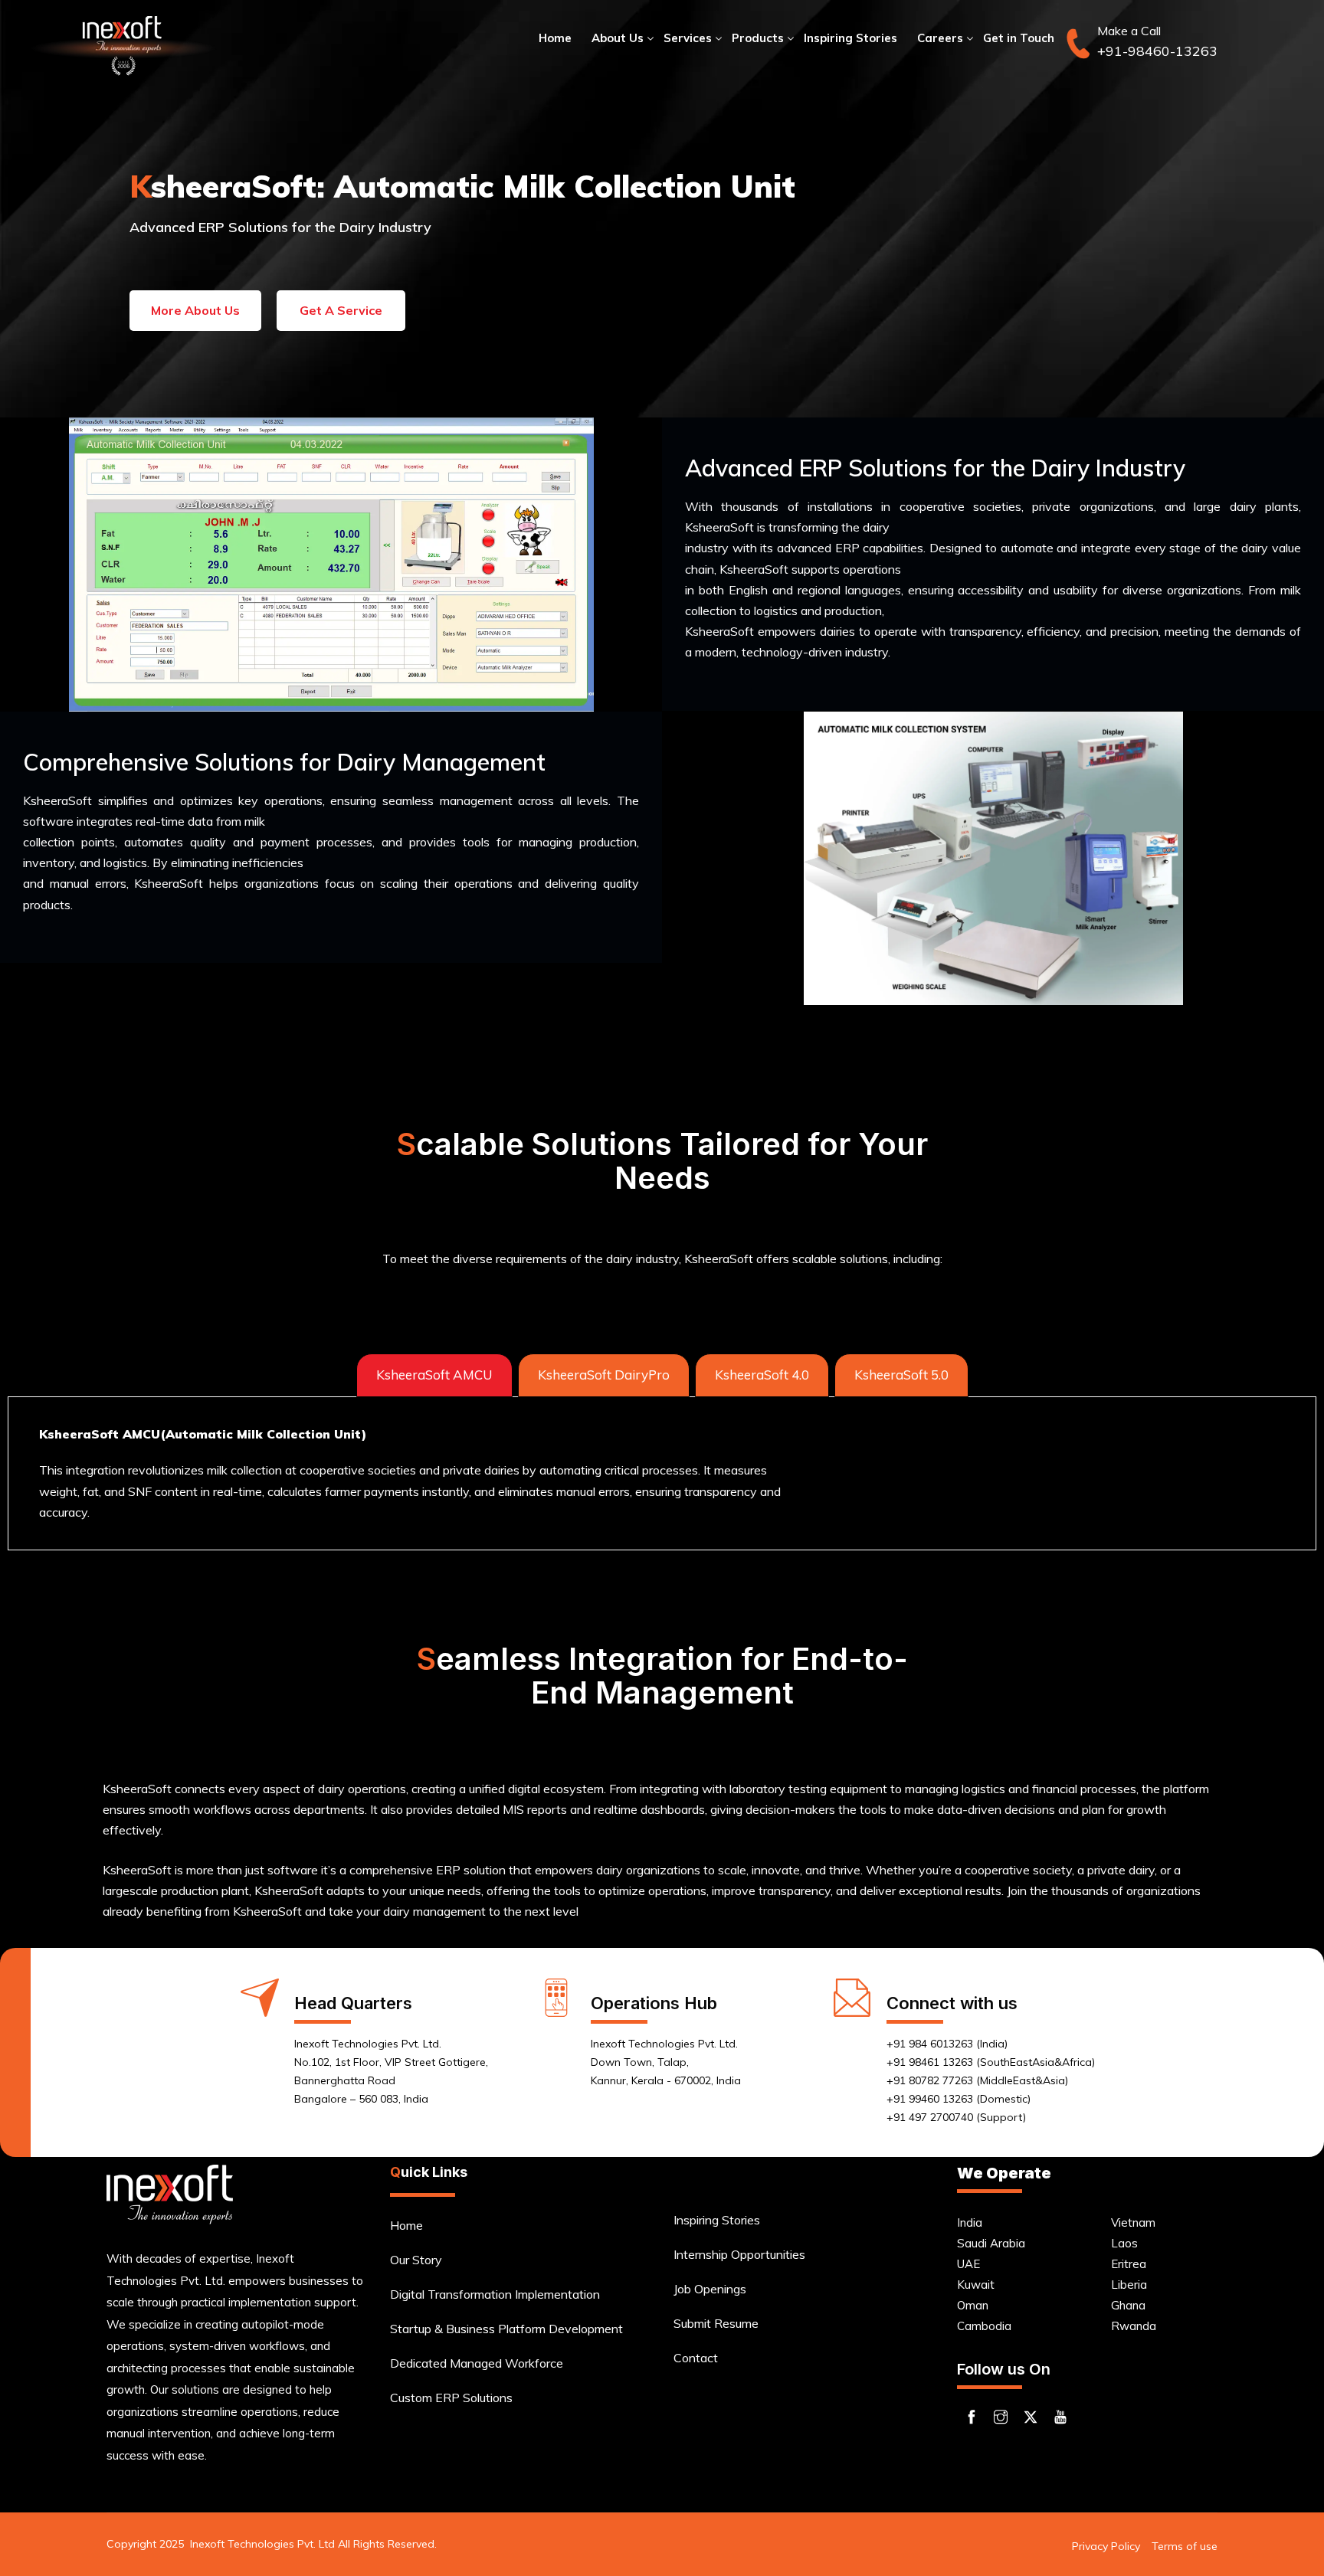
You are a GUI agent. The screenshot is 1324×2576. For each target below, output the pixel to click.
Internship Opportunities (739, 2254)
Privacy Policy (1106, 2546)
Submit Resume (716, 2323)
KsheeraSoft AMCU (434, 1375)
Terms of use (1185, 2546)
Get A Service (341, 310)
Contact (696, 2358)
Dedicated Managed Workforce (477, 2363)
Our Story (416, 2260)
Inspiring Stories (850, 38)
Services (688, 38)
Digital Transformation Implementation (495, 2294)
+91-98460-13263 (1157, 51)
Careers (940, 38)
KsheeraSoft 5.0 (901, 1375)
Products (758, 38)
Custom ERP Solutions (451, 2398)
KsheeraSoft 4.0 (762, 1375)
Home (555, 38)
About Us (618, 38)
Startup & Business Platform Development (506, 2329)
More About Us (195, 310)
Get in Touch (1019, 38)
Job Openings (710, 2289)
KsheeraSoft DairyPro (604, 1375)
